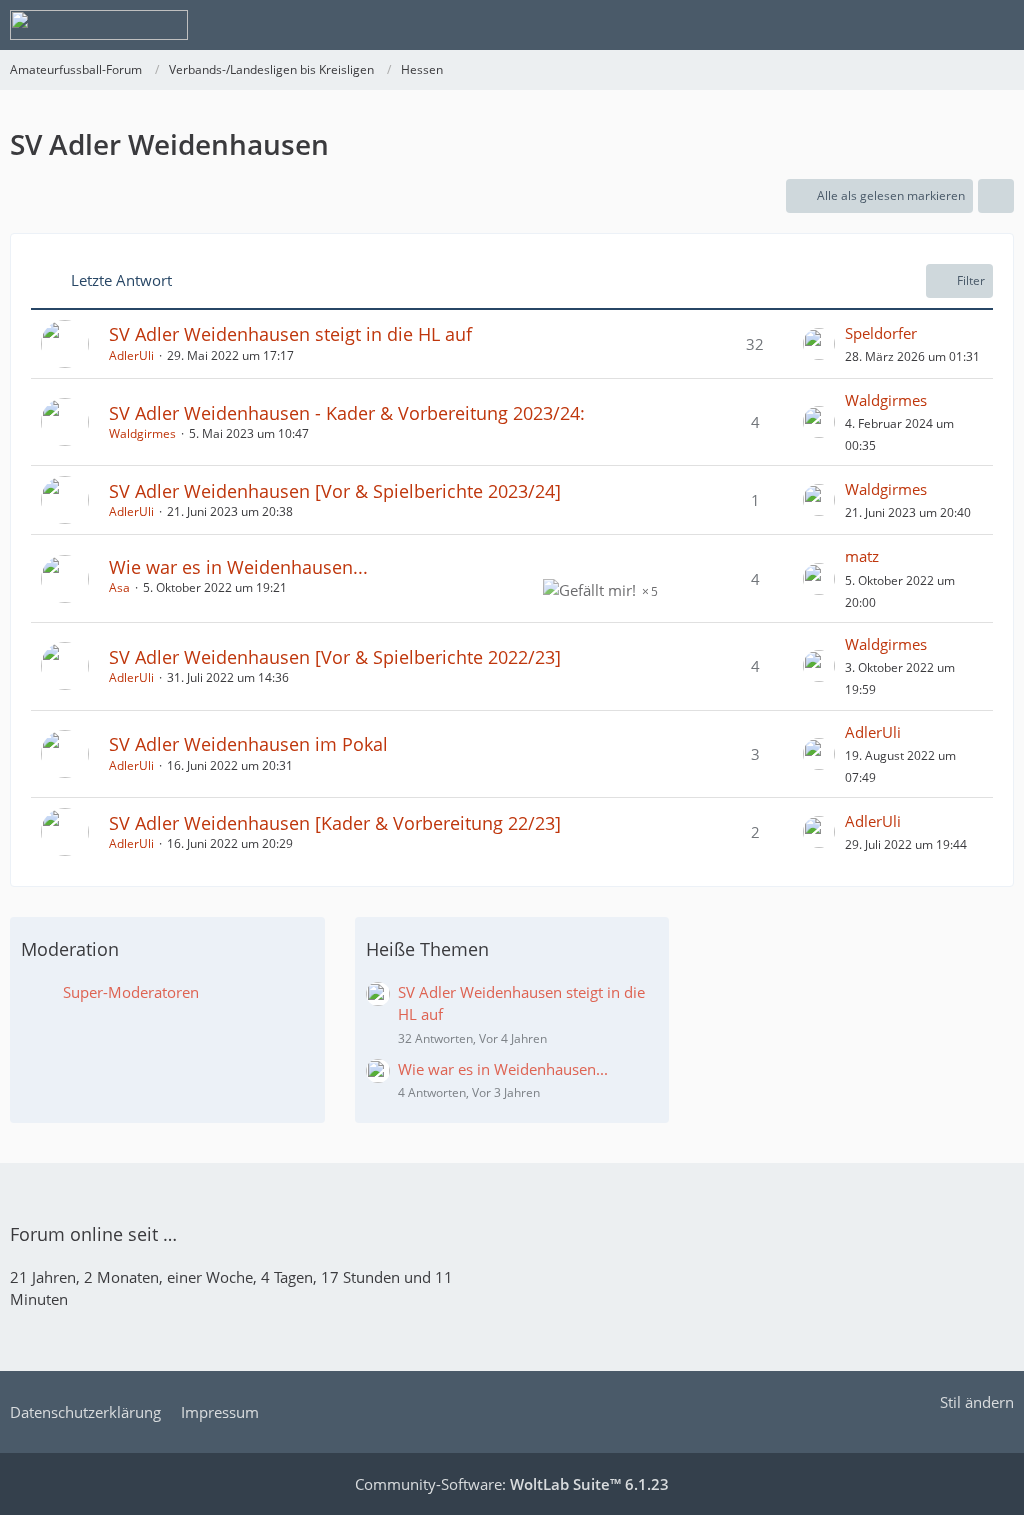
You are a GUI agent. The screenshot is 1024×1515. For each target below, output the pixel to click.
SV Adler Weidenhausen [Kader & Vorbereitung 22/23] (335, 823)
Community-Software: (512, 1484)
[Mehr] (996, 196)
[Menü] (998, 25)
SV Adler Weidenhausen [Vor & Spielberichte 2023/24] (335, 491)
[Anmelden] (948, 25)
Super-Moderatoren (131, 992)
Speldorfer (881, 333)
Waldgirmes (142, 433)
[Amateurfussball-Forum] (99, 25)
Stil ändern (977, 1402)
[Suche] (898, 25)
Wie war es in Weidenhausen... (238, 567)
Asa (119, 587)
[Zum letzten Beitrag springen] (819, 344)
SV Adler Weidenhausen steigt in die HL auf (290, 334)
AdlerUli (131, 355)
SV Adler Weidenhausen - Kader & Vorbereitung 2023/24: (347, 413)
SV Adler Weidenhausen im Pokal (248, 744)
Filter (971, 280)
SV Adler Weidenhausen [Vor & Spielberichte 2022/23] (335, 657)
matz (862, 556)
